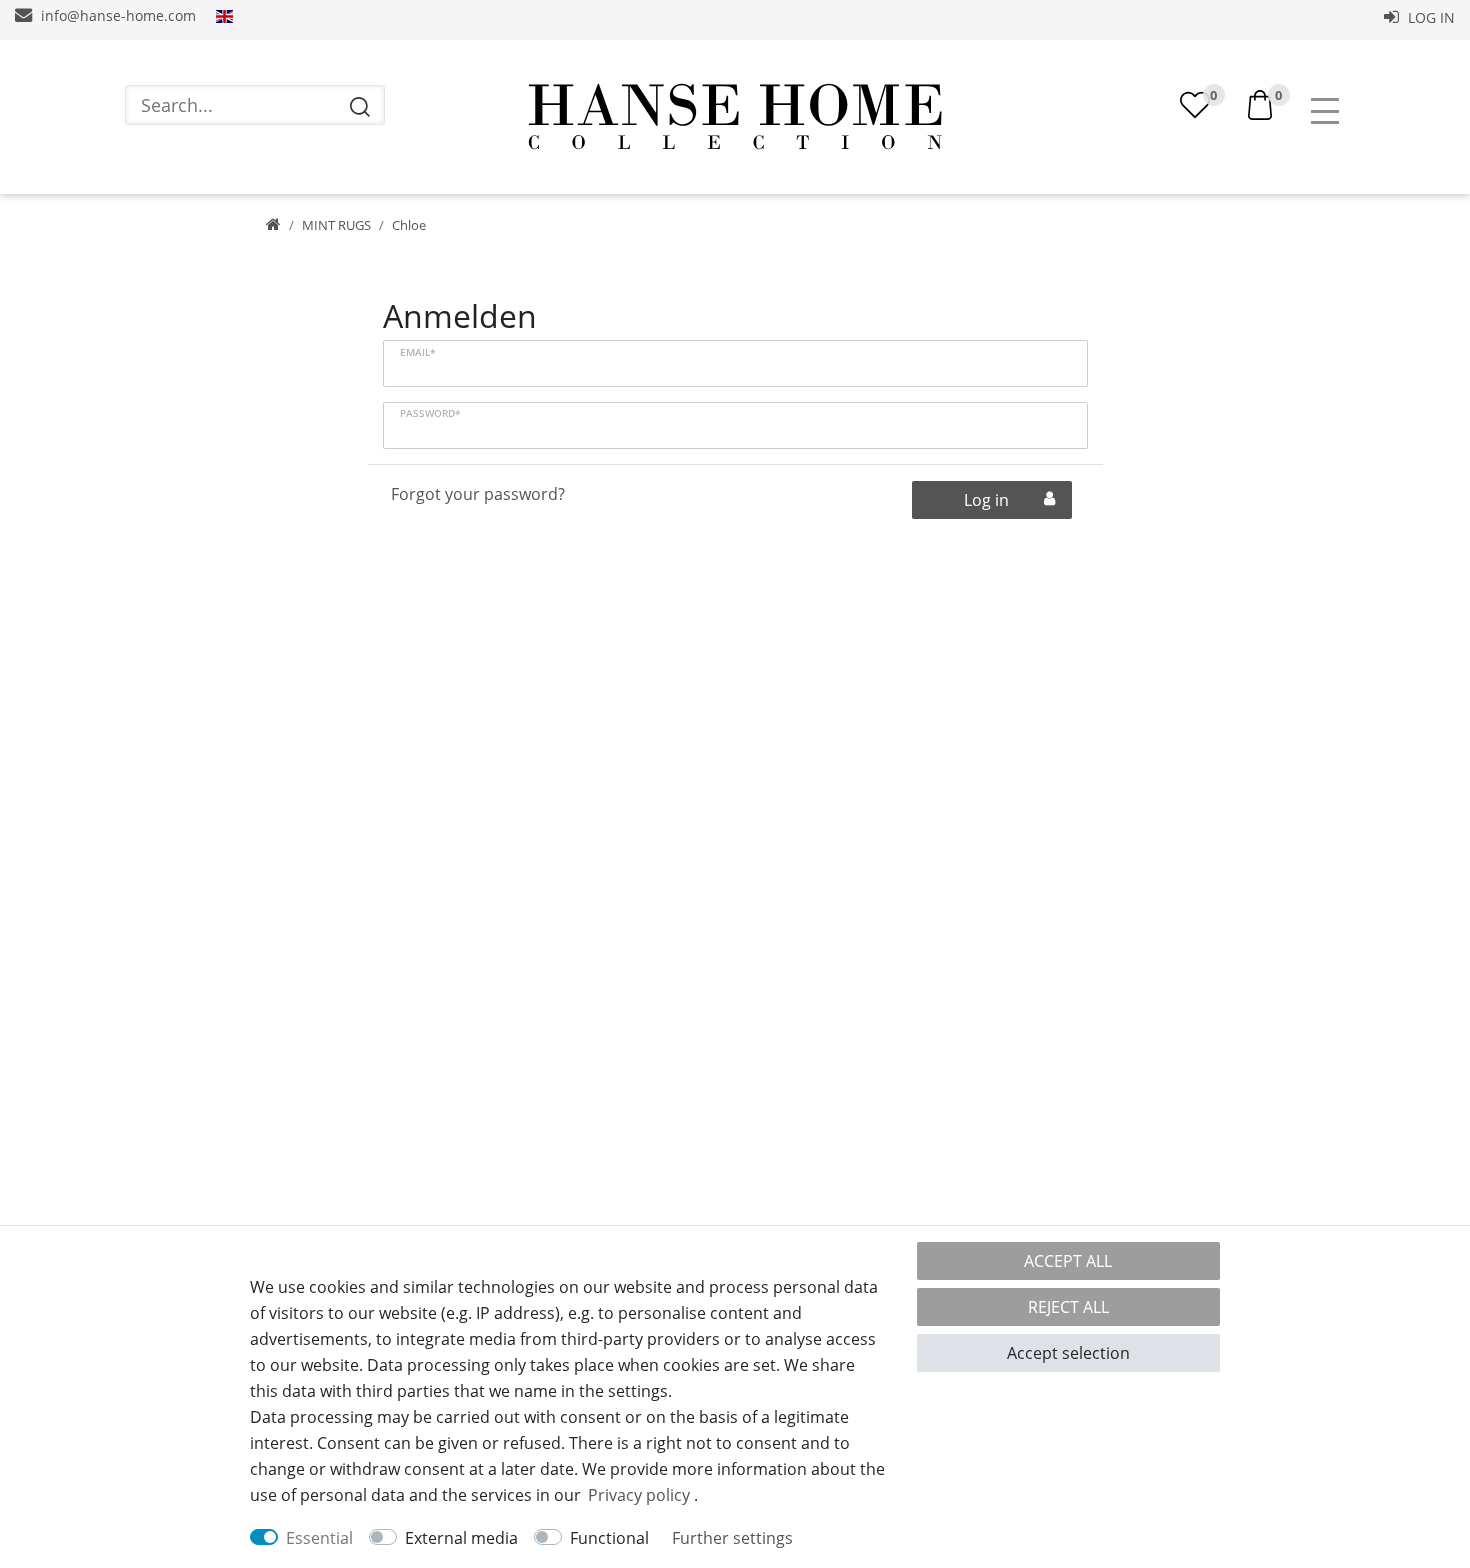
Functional (609, 1538)
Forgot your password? (478, 494)
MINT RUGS (336, 225)
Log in (1429, 17)
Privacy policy (639, 1495)
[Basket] (1260, 103)
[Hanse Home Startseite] (735, 117)
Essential (319, 1538)
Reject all (1068, 1307)
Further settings (732, 1538)
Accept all (1068, 1261)
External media (461, 1538)
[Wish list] (1195, 105)
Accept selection (1068, 1353)
